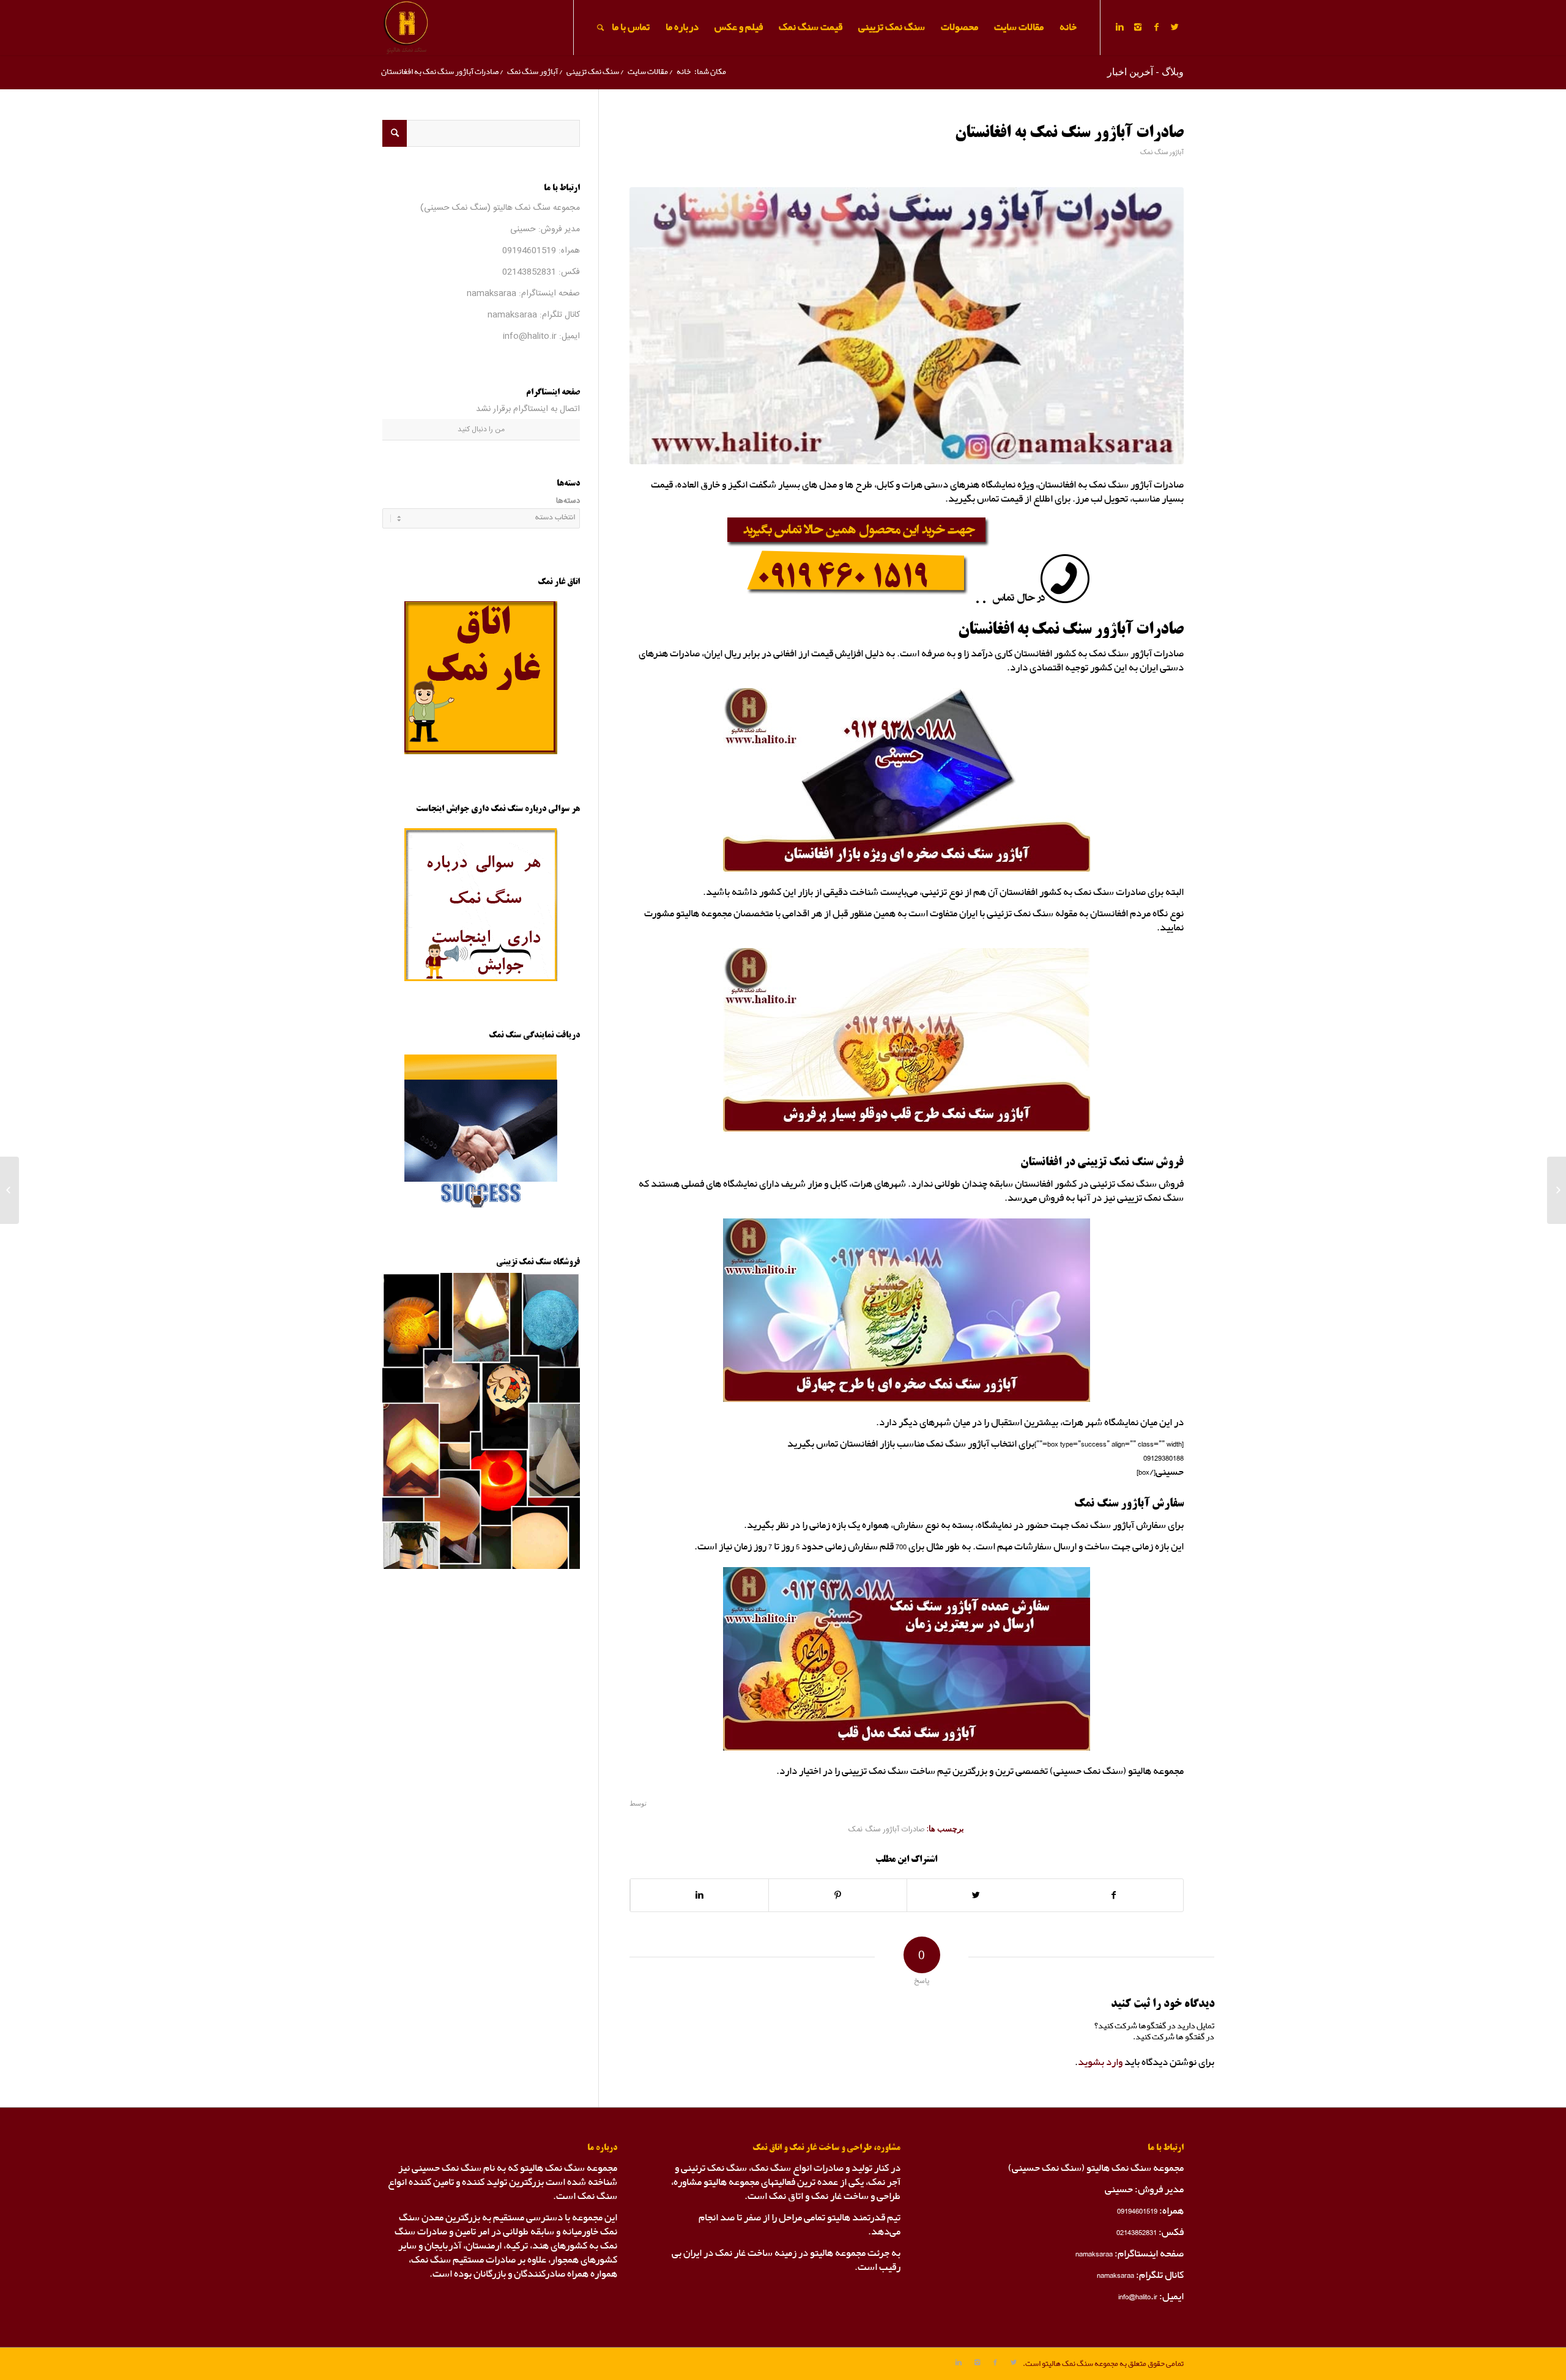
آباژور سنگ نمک (533, 72)
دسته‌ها (568, 501)
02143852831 (529, 272)
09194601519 (529, 251)
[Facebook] (1156, 27)
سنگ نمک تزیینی (593, 72)
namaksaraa (492, 294)
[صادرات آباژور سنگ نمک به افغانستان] (907, 326)
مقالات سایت (648, 72)
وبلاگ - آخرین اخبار (1145, 72)
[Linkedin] (1119, 27)
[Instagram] (1138, 27)
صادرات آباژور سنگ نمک (887, 1830)
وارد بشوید (1100, 2062)
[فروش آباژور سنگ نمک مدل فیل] (1557, 1190)
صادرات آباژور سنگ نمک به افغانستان (1069, 133)
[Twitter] (1174, 27)
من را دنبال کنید (481, 429)
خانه (684, 72)
